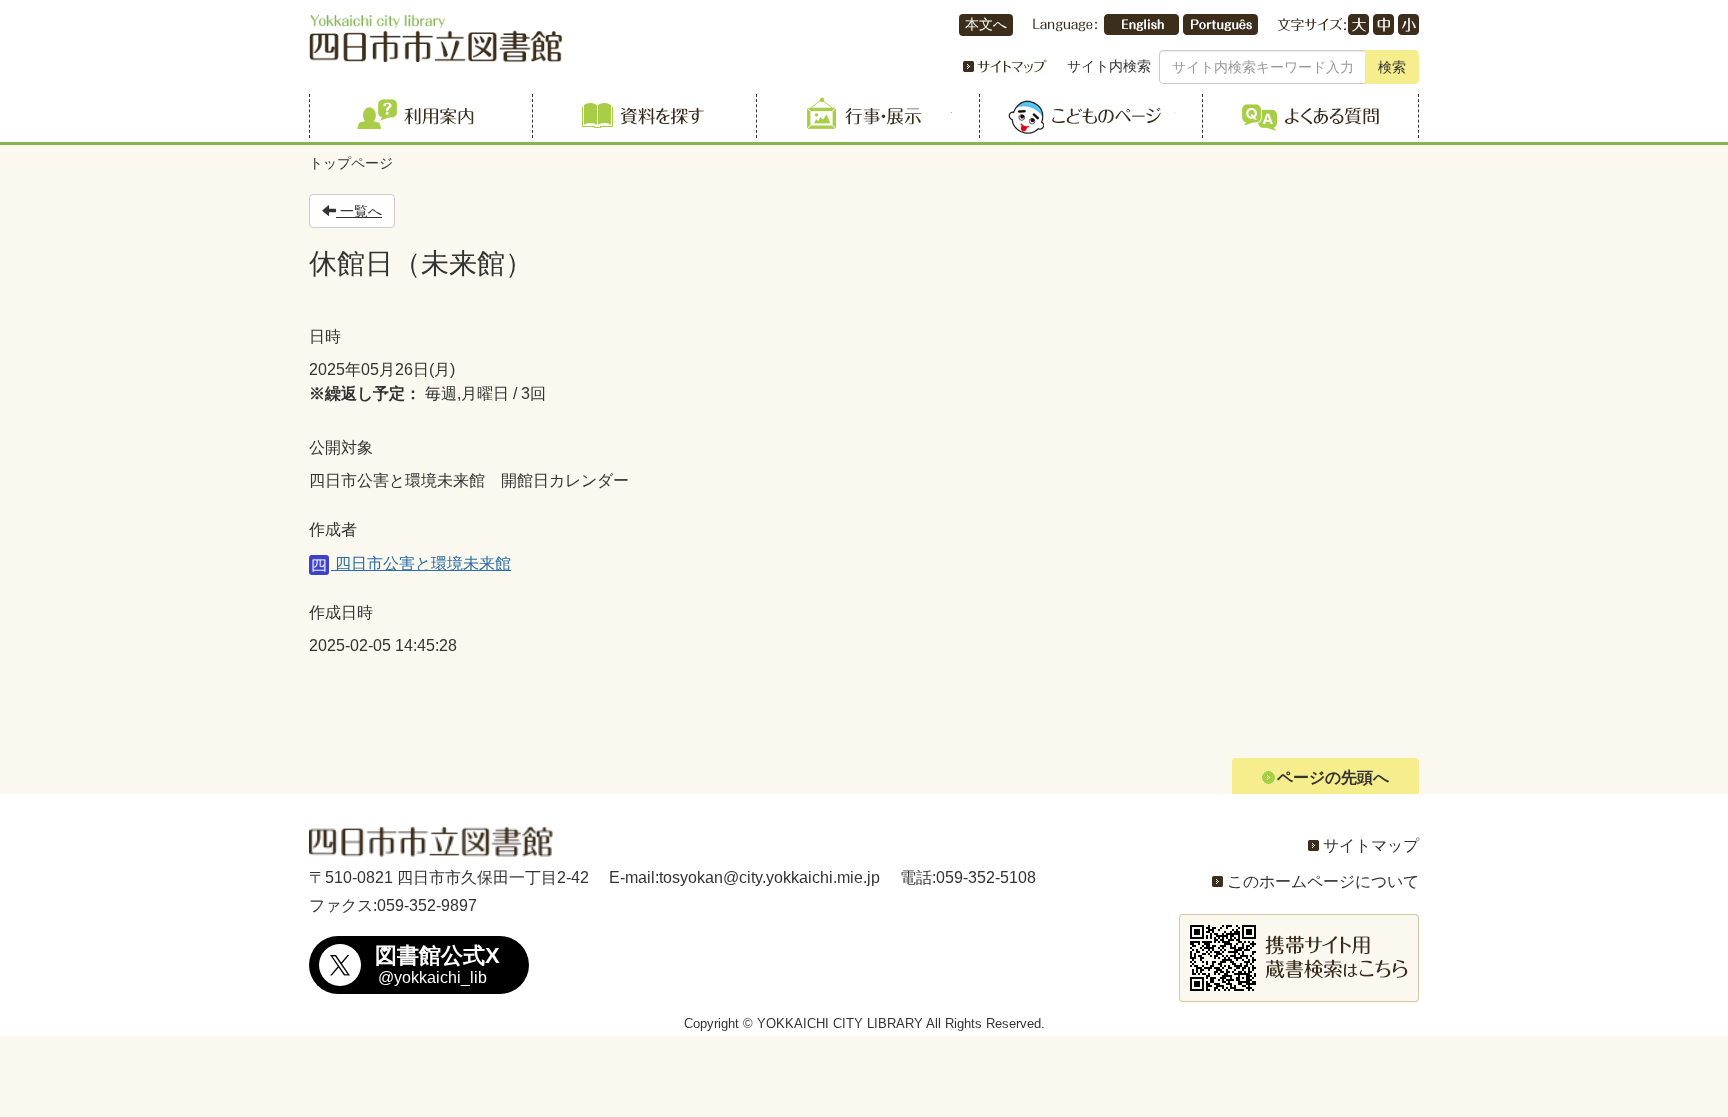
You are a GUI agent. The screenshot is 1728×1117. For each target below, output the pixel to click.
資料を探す (640, 116)
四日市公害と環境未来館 (421, 563)
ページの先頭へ (1333, 777)
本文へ (986, 24)
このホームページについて (1323, 881)
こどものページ (1087, 116)
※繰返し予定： (365, 393)
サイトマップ (1371, 845)
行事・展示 (864, 116)
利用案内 (417, 116)
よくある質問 (1310, 116)
